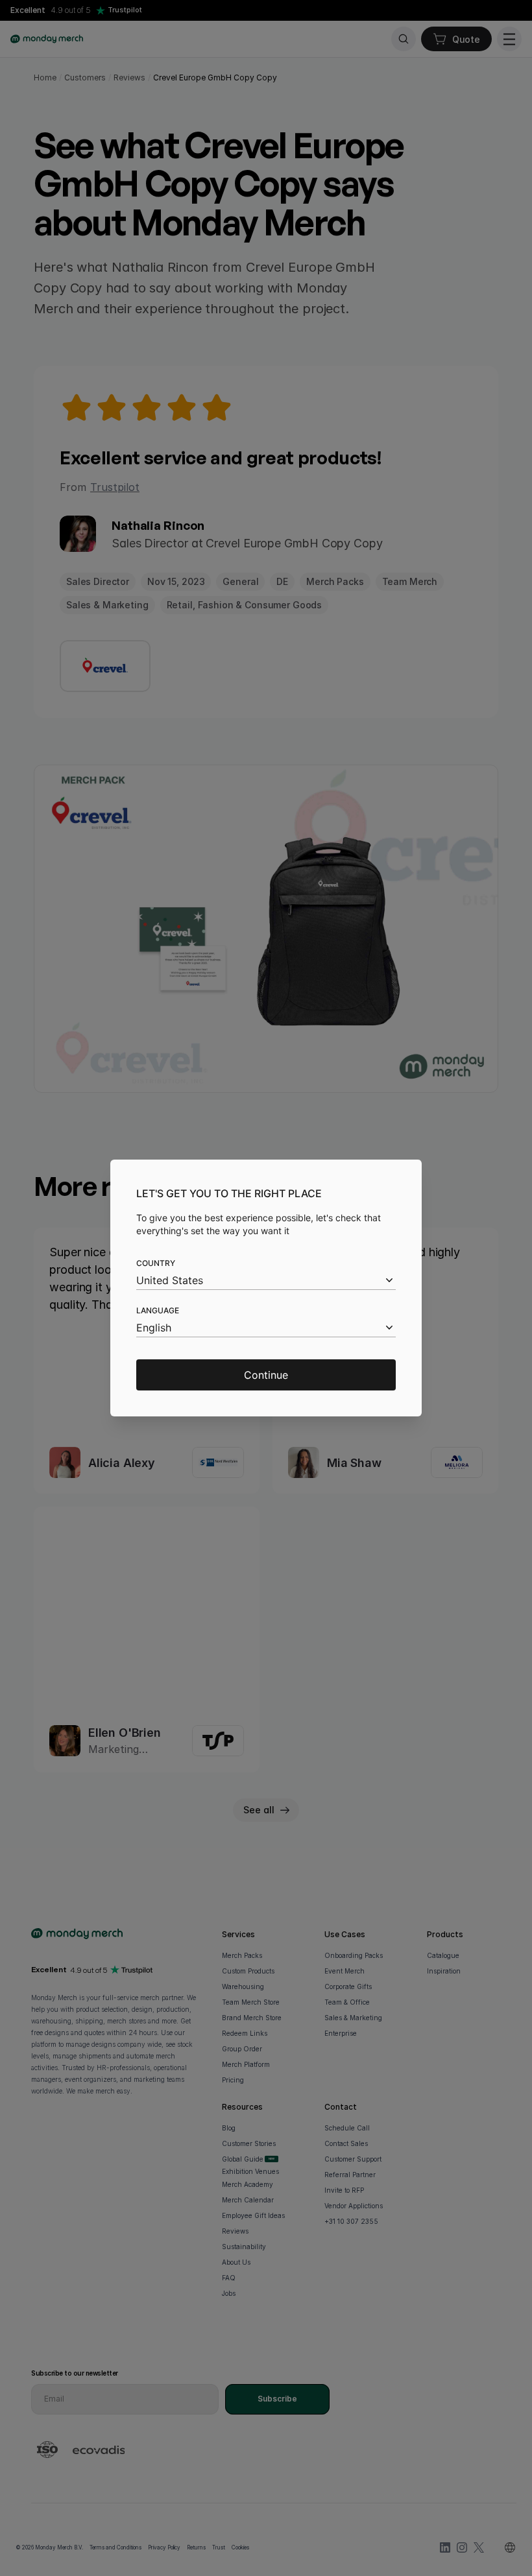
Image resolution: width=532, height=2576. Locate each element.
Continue (266, 1375)
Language (158, 1310)
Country (156, 1263)
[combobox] (266, 1281)
